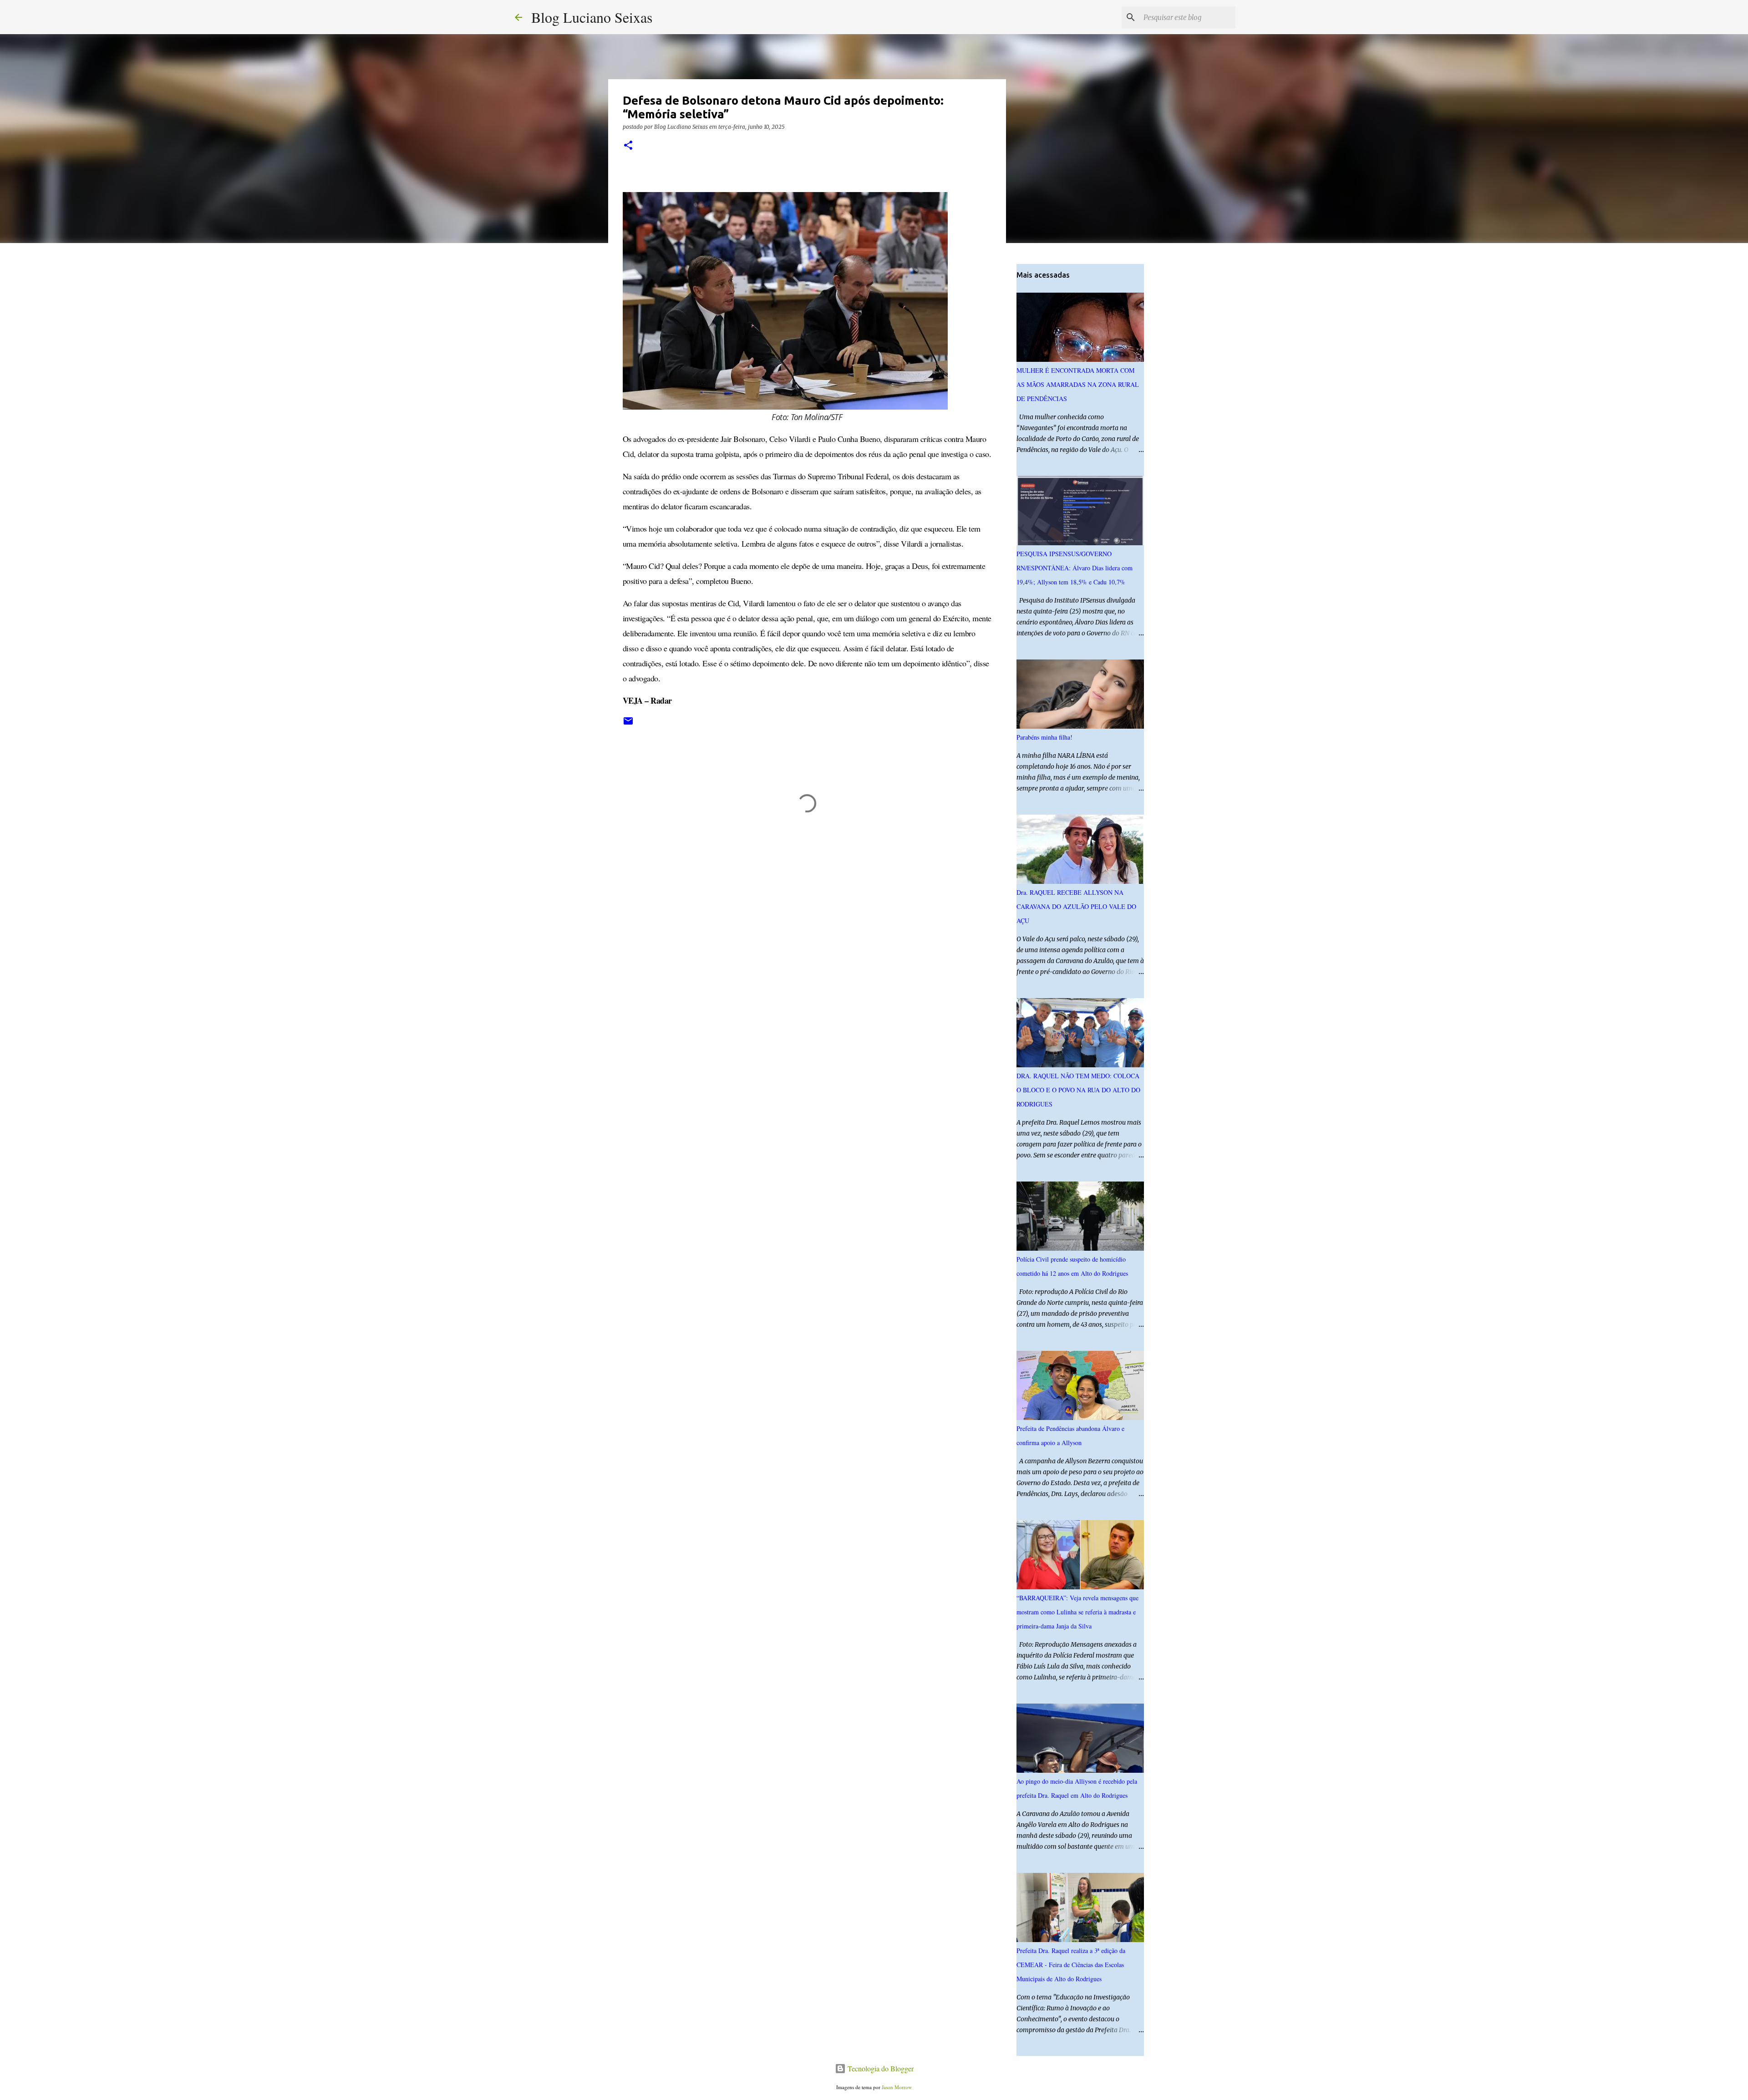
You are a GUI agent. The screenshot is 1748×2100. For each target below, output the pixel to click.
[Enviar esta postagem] (628, 724)
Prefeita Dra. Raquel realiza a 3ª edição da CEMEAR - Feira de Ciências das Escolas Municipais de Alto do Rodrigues (1071, 1965)
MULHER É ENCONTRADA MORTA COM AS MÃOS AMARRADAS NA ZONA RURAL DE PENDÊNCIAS (1078, 384)
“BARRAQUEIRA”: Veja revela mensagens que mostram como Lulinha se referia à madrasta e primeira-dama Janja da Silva (1077, 1612)
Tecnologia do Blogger (880, 2068)
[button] (628, 146)
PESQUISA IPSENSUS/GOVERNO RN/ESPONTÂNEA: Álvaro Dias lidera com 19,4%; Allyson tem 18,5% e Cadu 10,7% (1075, 568)
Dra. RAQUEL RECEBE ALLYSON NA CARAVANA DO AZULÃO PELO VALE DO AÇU (1076, 906)
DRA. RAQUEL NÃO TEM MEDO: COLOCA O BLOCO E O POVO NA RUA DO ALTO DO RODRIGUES (1078, 1090)
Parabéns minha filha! (1044, 737)
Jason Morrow (897, 2087)
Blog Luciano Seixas (592, 17)
